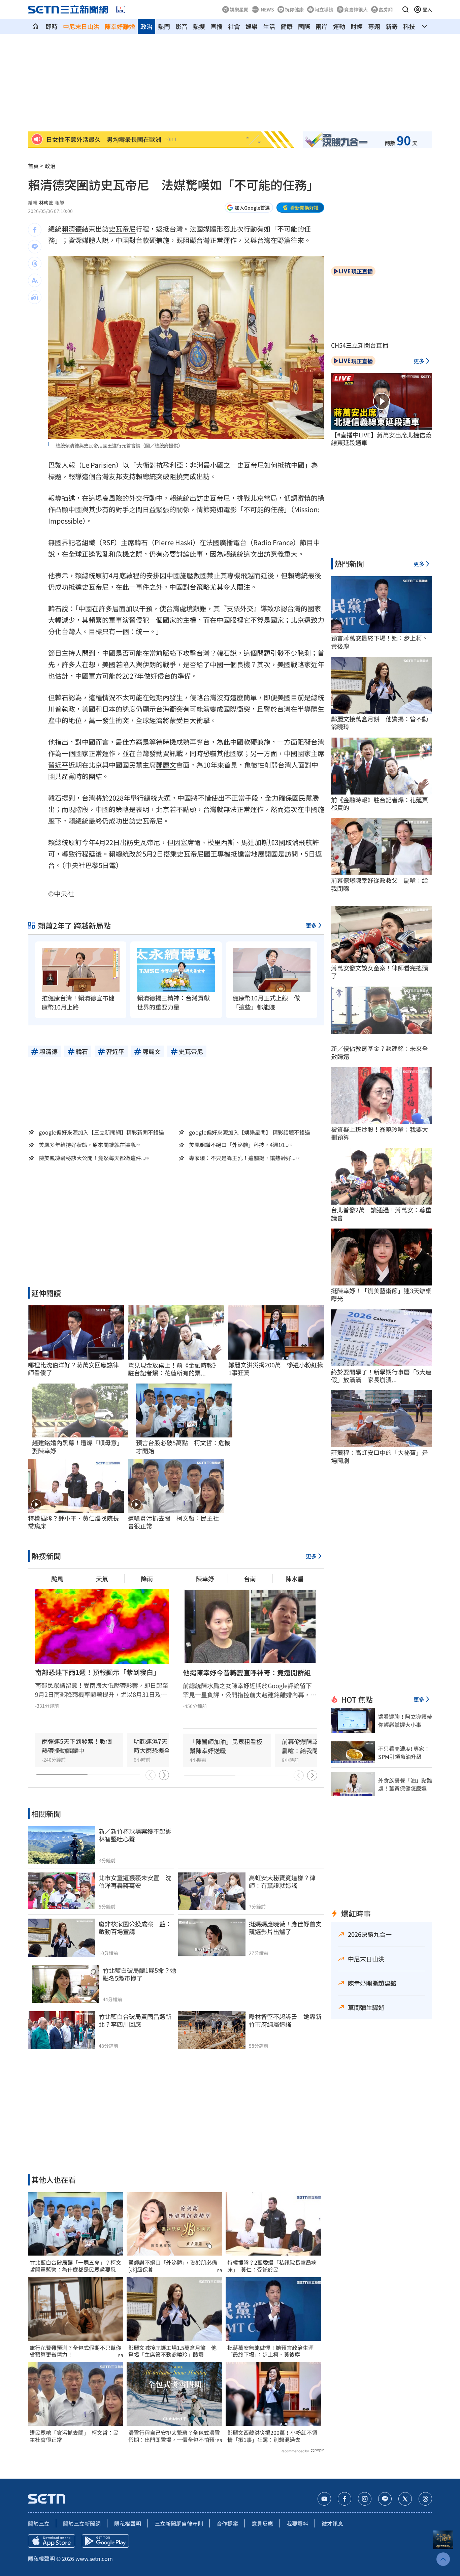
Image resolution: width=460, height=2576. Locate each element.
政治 (146, 26)
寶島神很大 (356, 9)
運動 (339, 26)
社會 (234, 26)
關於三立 (39, 2523)
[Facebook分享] (35, 230)
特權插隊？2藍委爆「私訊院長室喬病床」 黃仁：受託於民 (272, 2266)
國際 (304, 26)
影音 (182, 26)
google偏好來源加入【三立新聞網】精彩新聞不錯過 (101, 1132)
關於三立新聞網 (82, 2523)
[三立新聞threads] (425, 2499)
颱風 (57, 1579)
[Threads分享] (35, 263)
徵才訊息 (332, 2523)
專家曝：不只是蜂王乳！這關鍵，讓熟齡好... (242, 1158)
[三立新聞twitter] (405, 2499)
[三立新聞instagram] (365, 2499)
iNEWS (267, 9)
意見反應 (262, 2523)
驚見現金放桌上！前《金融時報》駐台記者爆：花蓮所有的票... (173, 1369)
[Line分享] (35, 247)
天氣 (102, 1579)
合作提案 (227, 2523)
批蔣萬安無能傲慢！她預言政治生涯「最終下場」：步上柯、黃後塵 (270, 2351)
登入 (427, 9)
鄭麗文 (166, 765)
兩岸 (322, 26)
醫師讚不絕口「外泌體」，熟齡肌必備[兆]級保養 (173, 2266)
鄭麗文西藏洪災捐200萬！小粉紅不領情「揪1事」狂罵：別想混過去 (272, 2436)
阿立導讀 (324, 9)
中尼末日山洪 (81, 26)
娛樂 (252, 26)
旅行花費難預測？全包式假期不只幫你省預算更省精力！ (75, 2351)
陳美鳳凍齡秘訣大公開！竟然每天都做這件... (92, 1158)
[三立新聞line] (385, 2499)
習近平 (58, 765)
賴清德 (72, 229)
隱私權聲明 (128, 2523)
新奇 (392, 26)
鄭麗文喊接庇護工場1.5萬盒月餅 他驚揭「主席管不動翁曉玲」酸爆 (172, 2351)
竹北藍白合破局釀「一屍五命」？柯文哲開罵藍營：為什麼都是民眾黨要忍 (75, 2266)
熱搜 (199, 26)
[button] (405, 9)
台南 (250, 1579)
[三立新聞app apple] (52, 2541)
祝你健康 (294, 9)
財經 (357, 26)
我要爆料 (297, 2523)
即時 (52, 26)
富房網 (386, 9)
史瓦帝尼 (122, 229)
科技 (409, 26)
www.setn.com (94, 2558)
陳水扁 (295, 1579)
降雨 (147, 1579)
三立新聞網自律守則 (179, 2523)
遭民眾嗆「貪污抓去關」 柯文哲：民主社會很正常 (74, 2436)
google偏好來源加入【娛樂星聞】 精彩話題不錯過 (250, 1132)
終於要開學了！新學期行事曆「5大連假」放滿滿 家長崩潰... (381, 1376)
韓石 (141, 542)
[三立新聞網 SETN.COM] (35, 26)
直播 (217, 26)
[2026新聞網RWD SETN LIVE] (121, 9)
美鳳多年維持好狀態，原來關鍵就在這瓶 (87, 1145)
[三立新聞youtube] (324, 2499)
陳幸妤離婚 (120, 26)
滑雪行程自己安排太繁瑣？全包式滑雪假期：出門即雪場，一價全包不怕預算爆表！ (174, 2436)
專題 (374, 26)
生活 (269, 26)
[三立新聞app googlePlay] (105, 2541)
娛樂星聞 (239, 9)
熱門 (164, 26)
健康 (287, 26)
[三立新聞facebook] (344, 2499)
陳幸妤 (205, 1579)
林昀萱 (46, 203)
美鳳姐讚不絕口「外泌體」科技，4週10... (239, 1145)
